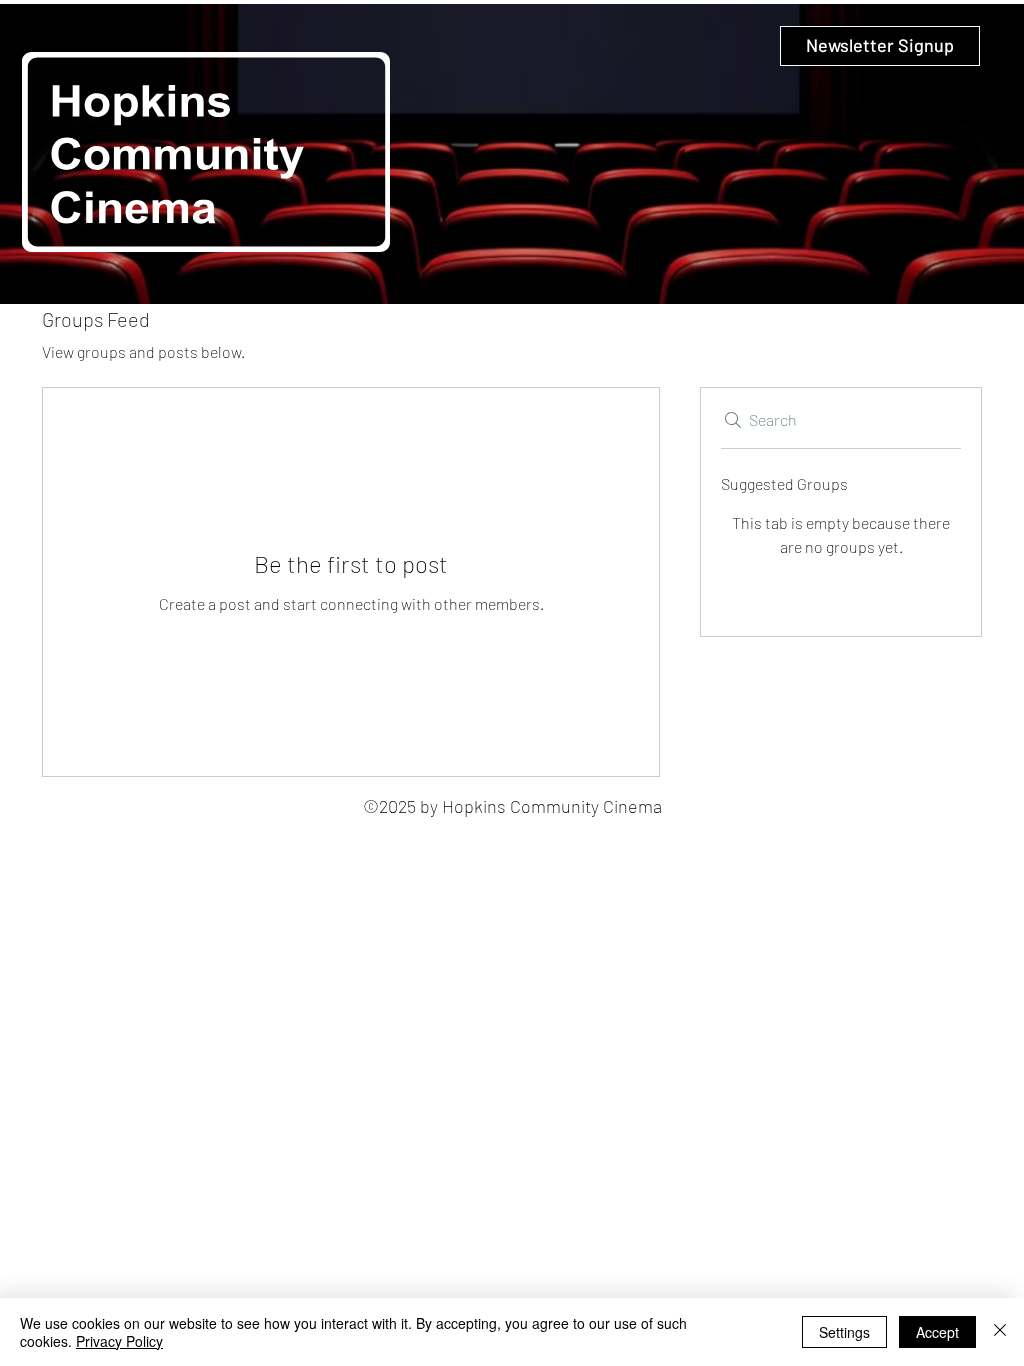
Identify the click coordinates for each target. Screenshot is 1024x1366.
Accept (937, 1332)
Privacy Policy (119, 1341)
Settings (844, 1332)
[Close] (1000, 1332)
